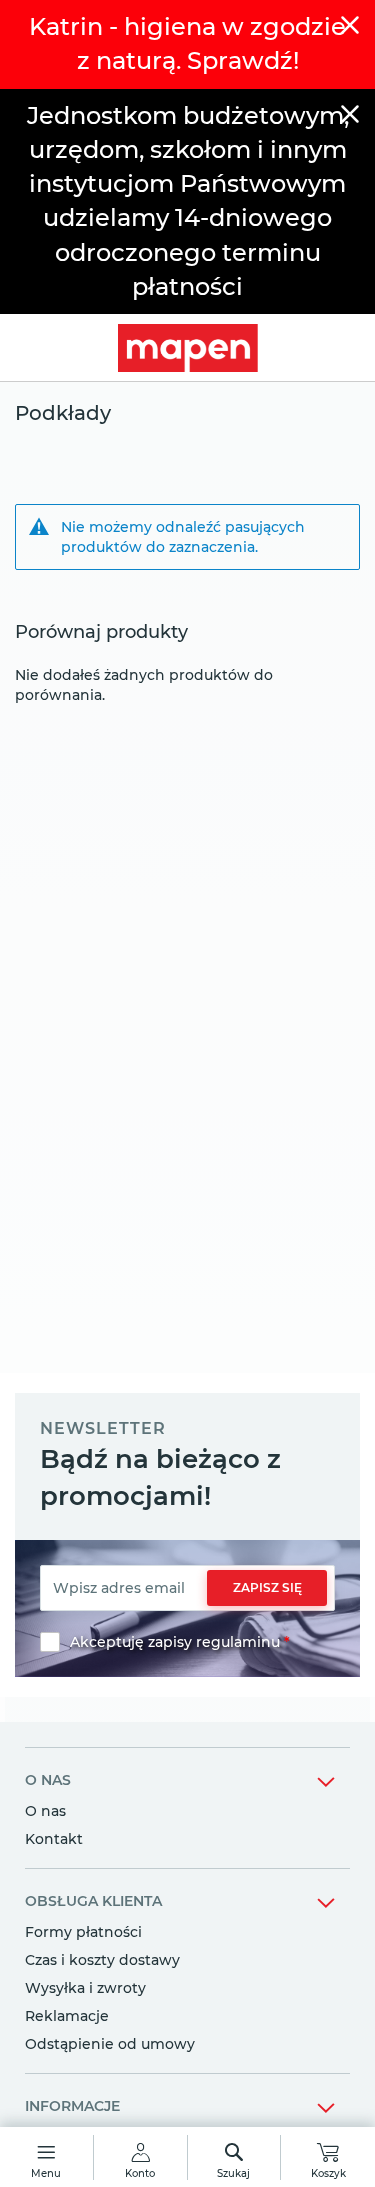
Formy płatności (83, 1932)
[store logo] (187, 347)
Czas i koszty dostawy (102, 1960)
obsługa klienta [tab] (93, 1901)
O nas (45, 1811)
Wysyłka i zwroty (85, 1988)
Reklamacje (67, 2016)
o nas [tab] (48, 1780)
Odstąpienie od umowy (110, 2044)
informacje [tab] (72, 2106)
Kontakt (54, 1839)
